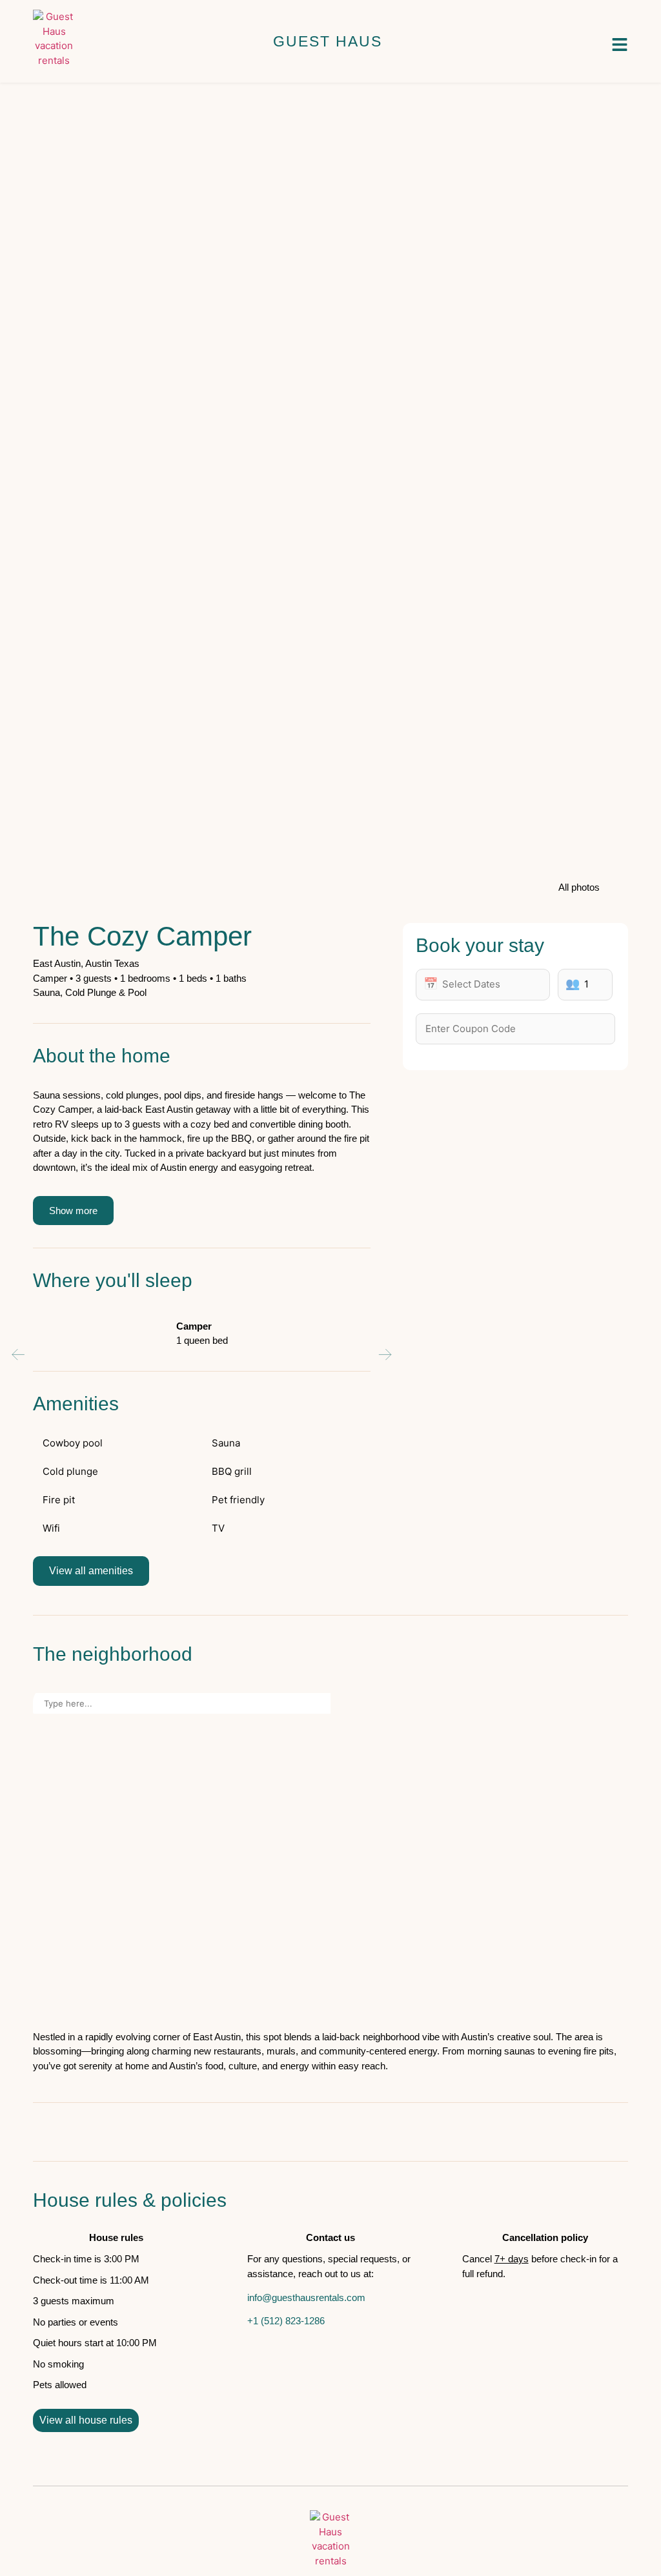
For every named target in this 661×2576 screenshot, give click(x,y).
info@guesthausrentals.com (306, 2297)
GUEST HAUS (328, 41)
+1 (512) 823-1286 (286, 2321)
